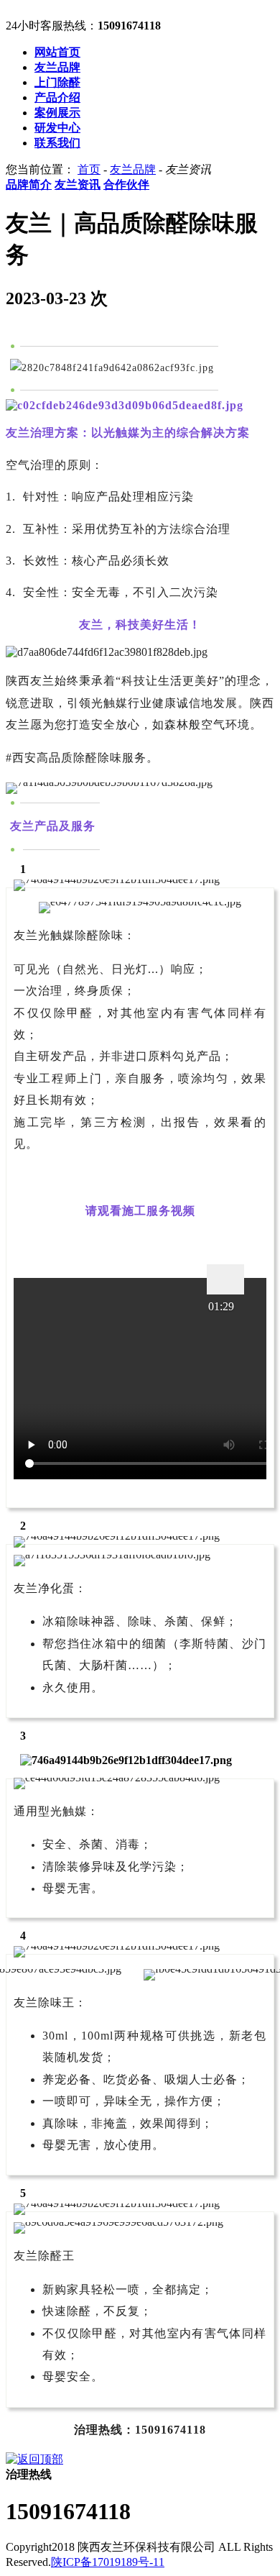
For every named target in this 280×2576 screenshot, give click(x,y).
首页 (89, 169)
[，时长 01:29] (225, 1279)
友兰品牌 (133, 169)
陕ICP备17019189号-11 (108, 2562)
